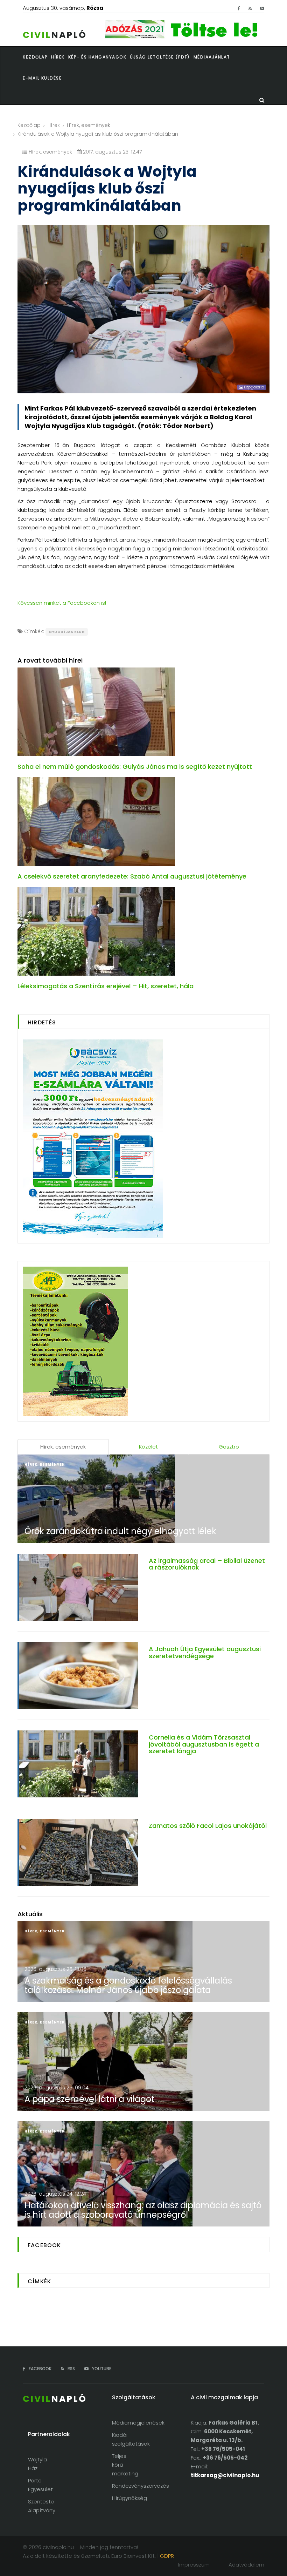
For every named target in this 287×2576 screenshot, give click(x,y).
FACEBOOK (40, 2369)
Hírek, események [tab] (63, 1447)
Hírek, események (89, 125)
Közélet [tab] (148, 1447)
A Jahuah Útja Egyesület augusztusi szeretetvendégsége (205, 1652)
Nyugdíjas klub (67, 632)
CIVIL (55, 35)
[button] (60, 57)
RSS (71, 2369)
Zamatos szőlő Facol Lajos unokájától (208, 1826)
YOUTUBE (101, 2369)
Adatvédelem (246, 2565)
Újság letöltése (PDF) (160, 57)
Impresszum (194, 2565)
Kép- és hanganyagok (97, 57)
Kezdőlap (29, 125)
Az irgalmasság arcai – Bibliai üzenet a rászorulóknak (207, 1564)
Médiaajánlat (212, 57)
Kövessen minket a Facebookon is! (62, 603)
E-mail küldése (42, 78)
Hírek (54, 125)
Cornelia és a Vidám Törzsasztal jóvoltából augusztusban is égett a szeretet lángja (204, 1744)
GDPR (167, 2556)
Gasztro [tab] (229, 1447)
